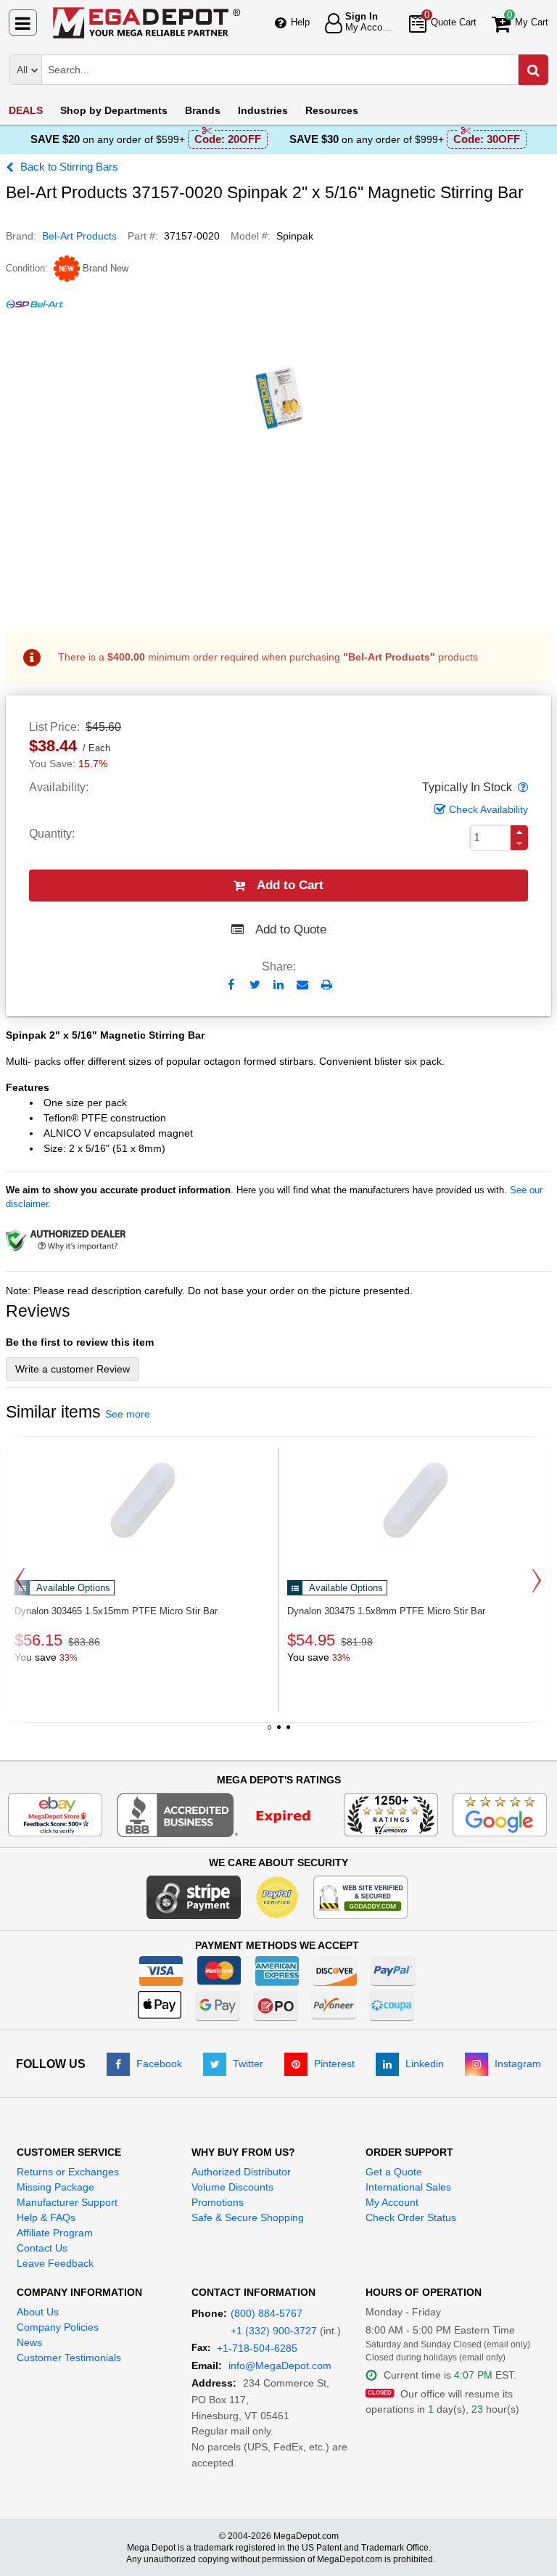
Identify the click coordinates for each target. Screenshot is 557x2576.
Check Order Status (411, 2217)
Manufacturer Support (67, 2202)
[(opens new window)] (223, 1814)
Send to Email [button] (303, 986)
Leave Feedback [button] (55, 2263)
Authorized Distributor (241, 2172)
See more (128, 1414)
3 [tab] (288, 1733)
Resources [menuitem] (332, 110)
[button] (521, 788)
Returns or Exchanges (68, 2172)
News (29, 2342)
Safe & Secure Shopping (248, 2217)
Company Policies (58, 2327)
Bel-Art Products (79, 236)
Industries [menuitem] (263, 110)
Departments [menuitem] (114, 110)
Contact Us (42, 2248)
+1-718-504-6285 (257, 2348)
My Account (392, 2202)
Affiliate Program (55, 2233)
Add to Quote (291, 929)
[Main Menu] (23, 23)
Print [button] (327, 985)
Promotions (218, 2202)
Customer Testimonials (69, 2358)
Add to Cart (290, 885)
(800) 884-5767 (267, 2313)
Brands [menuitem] (203, 110)
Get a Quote (394, 2172)
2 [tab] (278, 1733)
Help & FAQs (46, 2217)
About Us (38, 2312)
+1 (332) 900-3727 (274, 2331)
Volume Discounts (232, 2187)
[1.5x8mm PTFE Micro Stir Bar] (415, 1500)
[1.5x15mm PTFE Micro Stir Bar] (142, 1500)
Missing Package (55, 2187)
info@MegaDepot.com (280, 2366)
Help (300, 22)
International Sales (408, 2187)
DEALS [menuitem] (26, 110)
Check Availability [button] (488, 809)
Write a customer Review (73, 1369)
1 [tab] (269, 1733)
